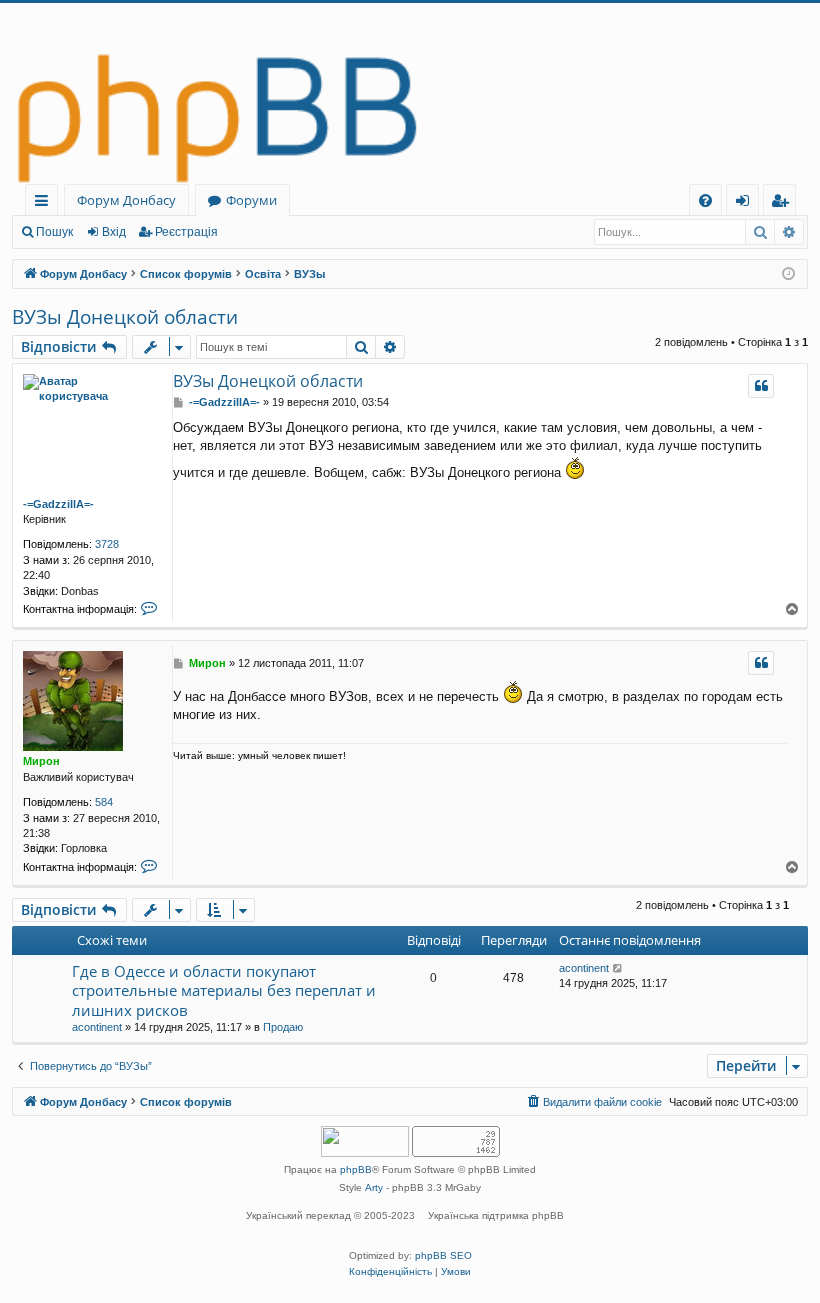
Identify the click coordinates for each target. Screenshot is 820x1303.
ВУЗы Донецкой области (125, 317)
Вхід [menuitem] (749, 203)
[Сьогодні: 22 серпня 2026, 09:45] (788, 274)
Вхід (114, 232)
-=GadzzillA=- (58, 504)
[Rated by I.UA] (365, 1143)
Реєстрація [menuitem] (783, 203)
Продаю (283, 1027)
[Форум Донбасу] (410, 93)
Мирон (41, 761)
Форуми (251, 200)
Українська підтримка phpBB (496, 1215)
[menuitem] (705, 200)
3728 (107, 544)
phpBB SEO (443, 1255)
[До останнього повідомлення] (618, 968)
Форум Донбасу (126, 200)
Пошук (54, 232)
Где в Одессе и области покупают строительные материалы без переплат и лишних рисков (224, 990)
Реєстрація (186, 232)
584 (104, 802)
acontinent (97, 1027)
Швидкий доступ (45, 203)
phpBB (356, 1169)
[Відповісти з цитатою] (761, 386)
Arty (374, 1187)
